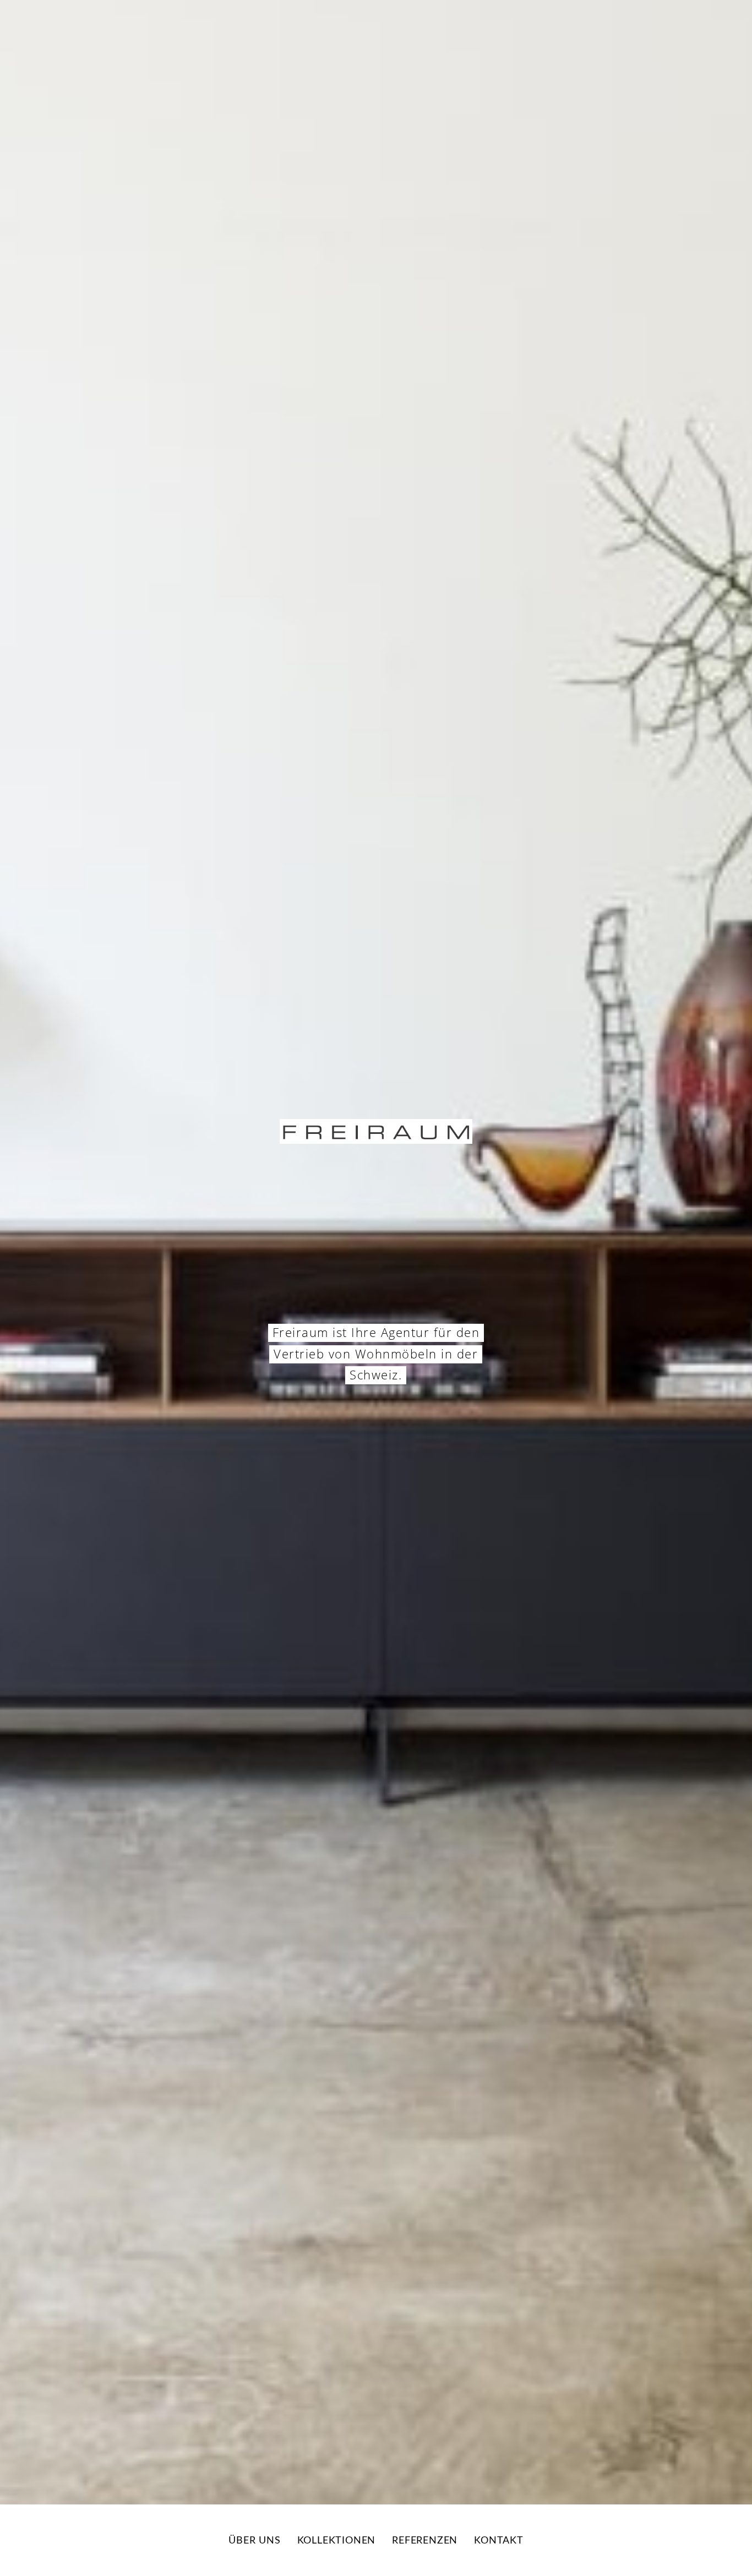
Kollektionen (337, 2541)
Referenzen (425, 2541)
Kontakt (499, 2541)
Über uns (254, 2541)
